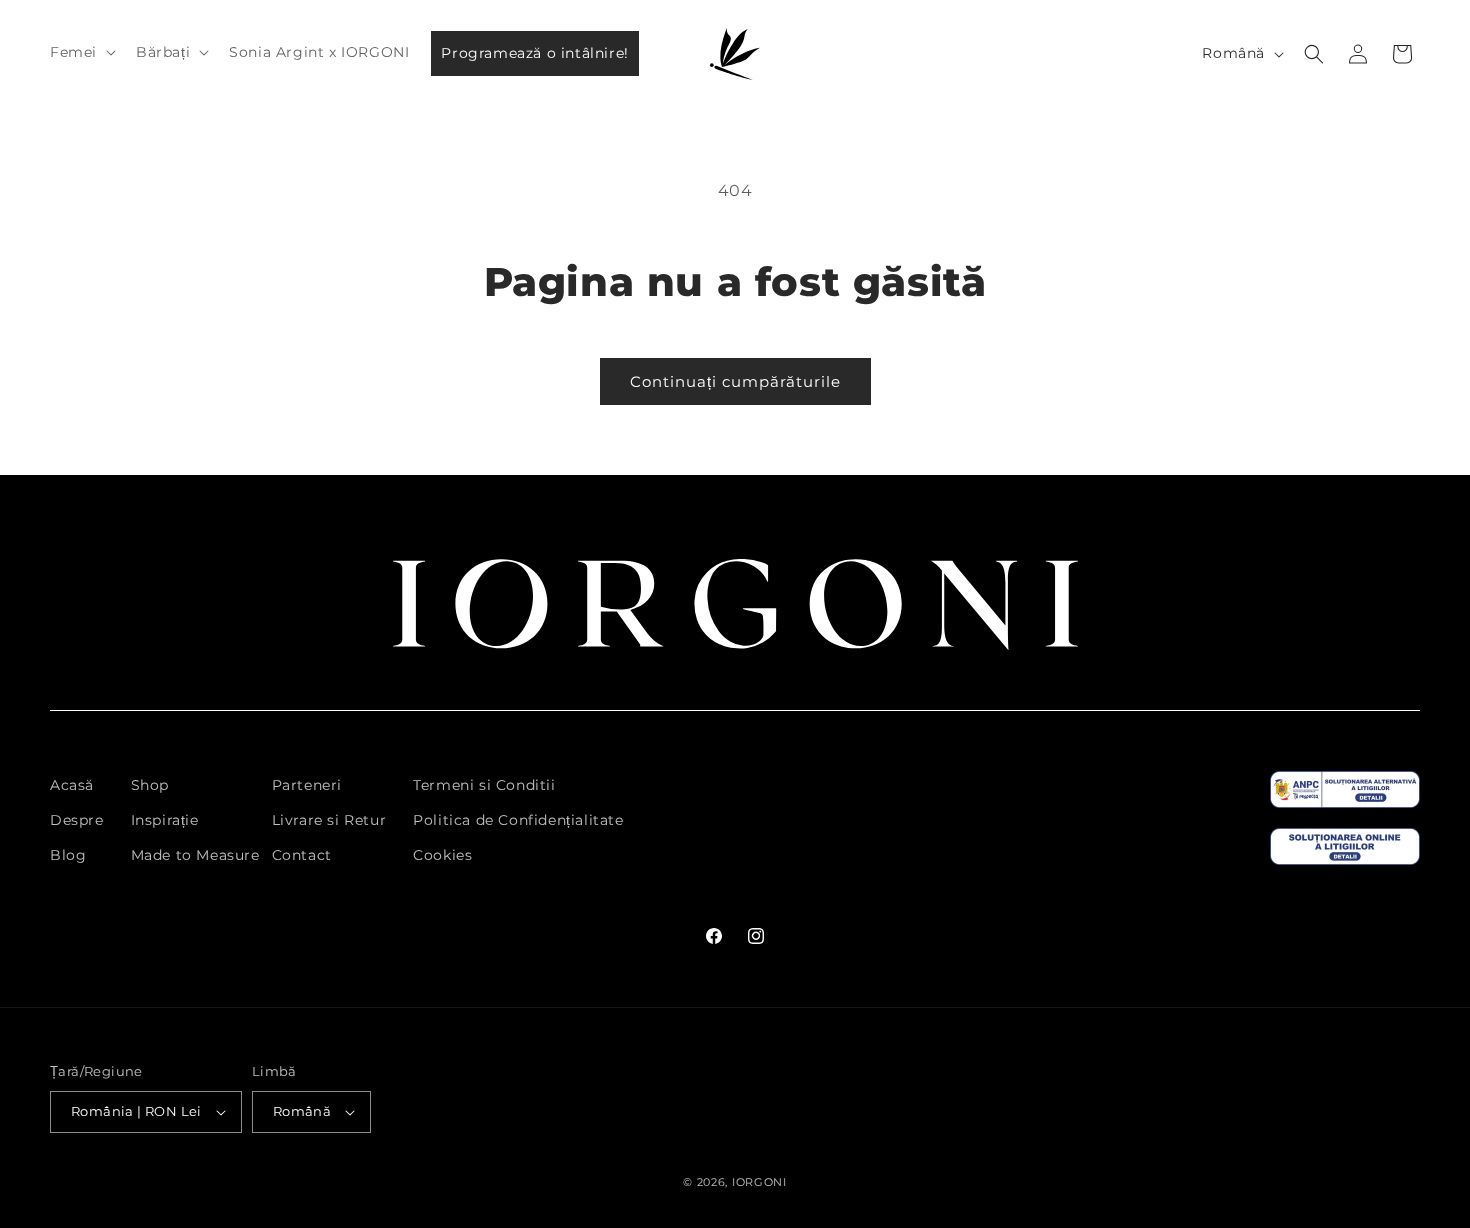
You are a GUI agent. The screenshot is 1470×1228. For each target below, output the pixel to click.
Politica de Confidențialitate (518, 820)
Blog (68, 855)
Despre (77, 820)
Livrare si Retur (329, 820)
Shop (150, 785)
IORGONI (759, 1182)
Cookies (442, 855)
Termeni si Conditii (484, 785)
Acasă (72, 785)
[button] (81, 52)
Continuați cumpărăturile (735, 381)
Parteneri (307, 785)
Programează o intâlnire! (534, 53)
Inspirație (165, 820)
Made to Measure (195, 855)
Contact (302, 855)
